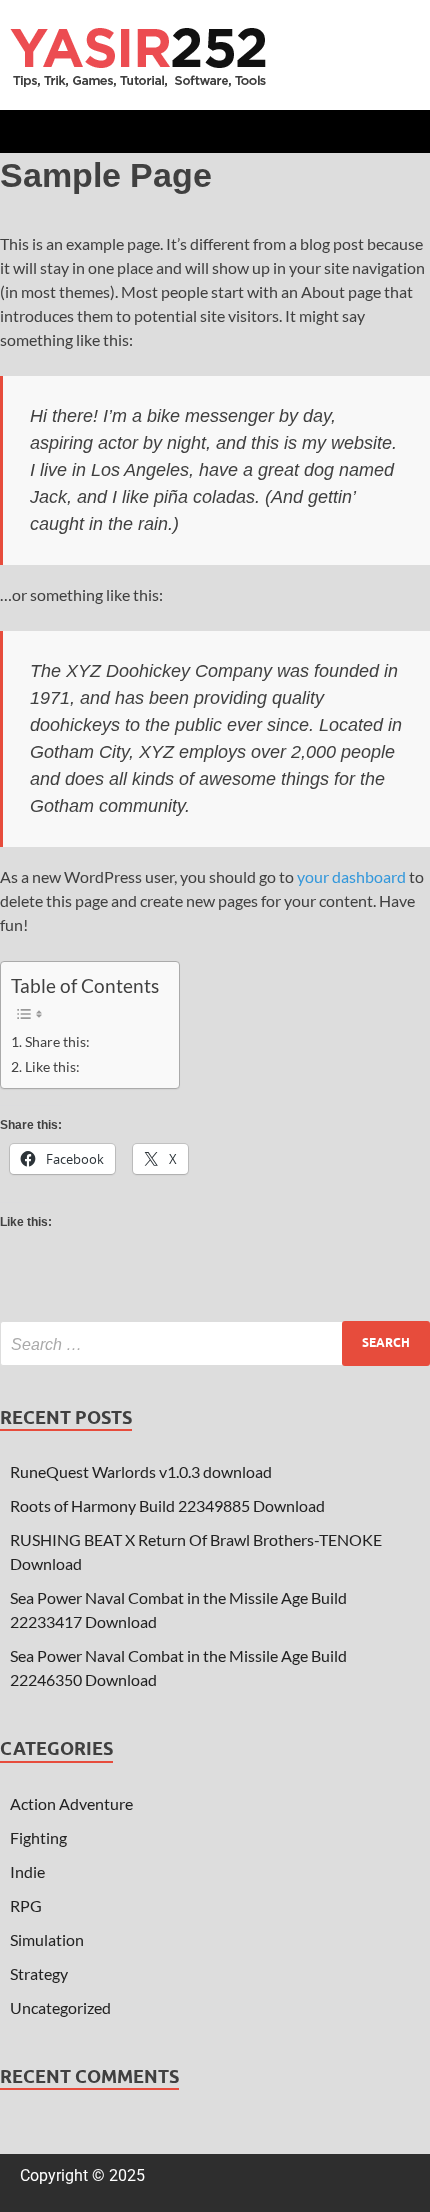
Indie (27, 1871)
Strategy (39, 1973)
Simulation (47, 1939)
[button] (215, 131)
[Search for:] (215, 1343)
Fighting (38, 1837)
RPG (26, 1905)
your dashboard (351, 876)
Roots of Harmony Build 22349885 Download (167, 1505)
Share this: (57, 1041)
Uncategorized (60, 2007)
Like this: (52, 1066)
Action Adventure (71, 1803)
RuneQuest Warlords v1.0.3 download (141, 1471)
